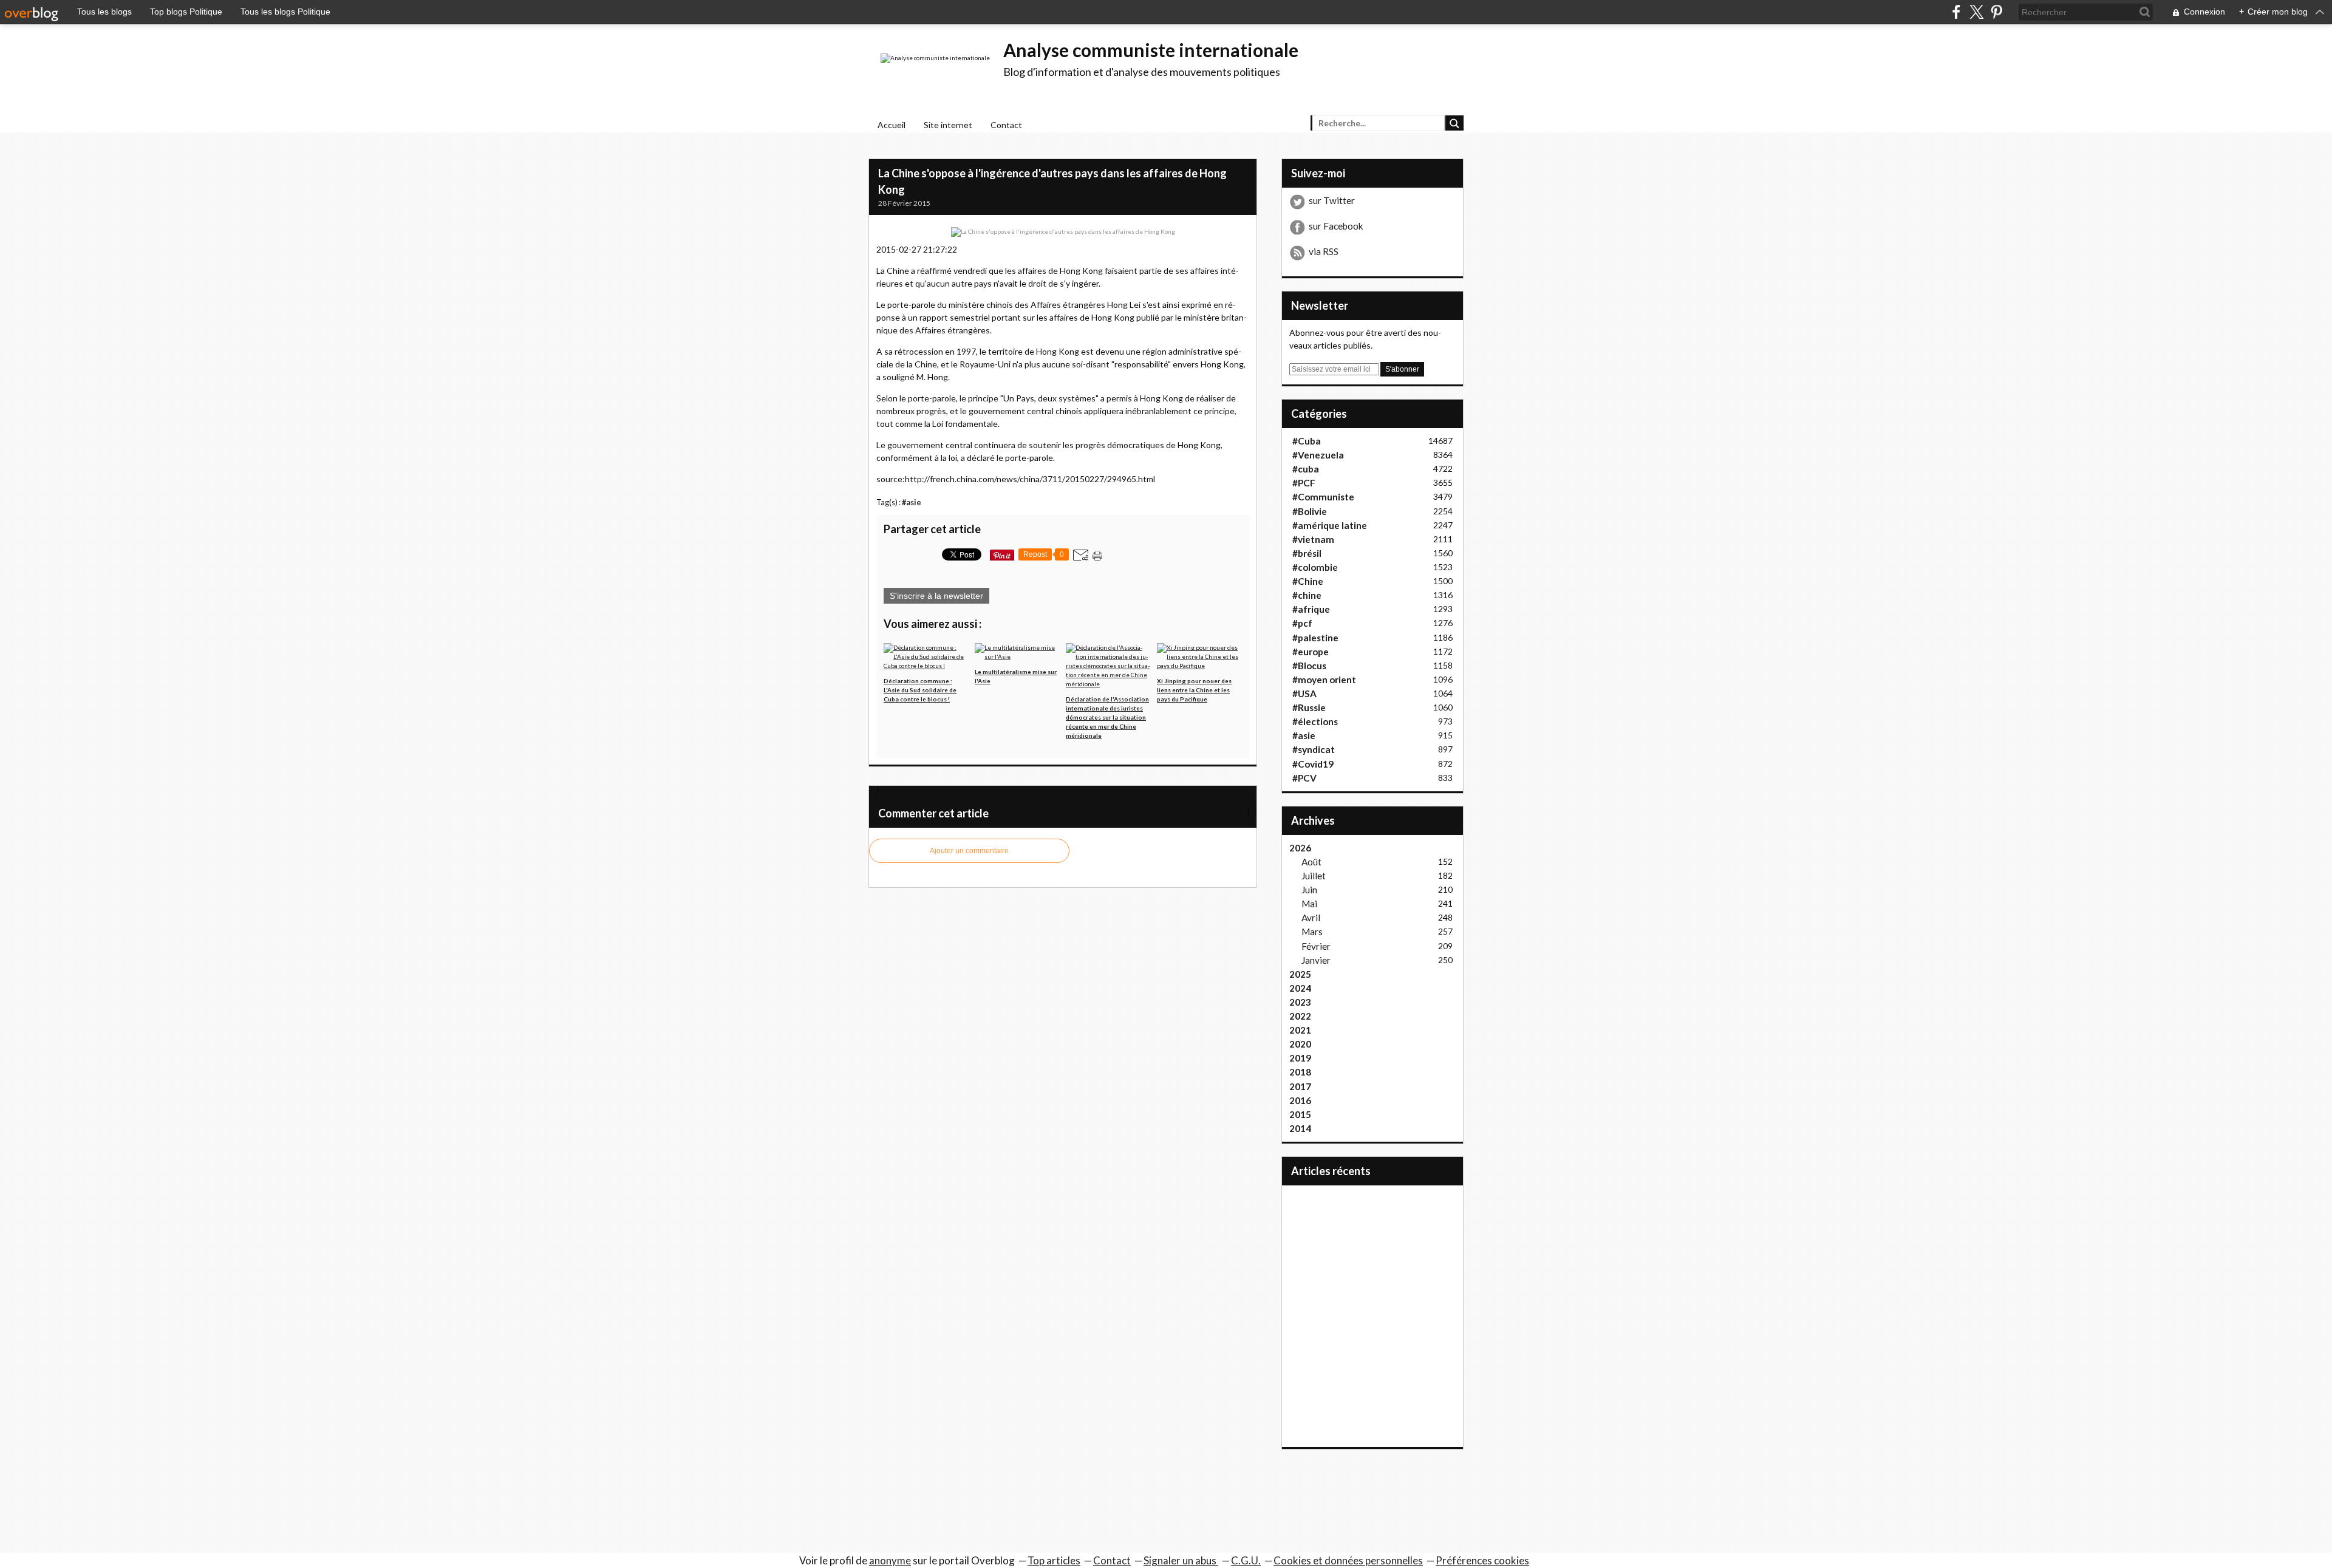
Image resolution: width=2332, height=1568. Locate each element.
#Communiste (1323, 497)
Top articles (1054, 1560)
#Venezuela (1318, 455)
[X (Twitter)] (1976, 12)
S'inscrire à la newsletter (936, 596)
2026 (1300, 848)
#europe (1311, 652)
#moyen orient (1324, 680)
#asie (912, 503)
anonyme (890, 1560)
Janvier (1316, 960)
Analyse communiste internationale (1151, 50)
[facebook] (1956, 12)
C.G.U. (1246, 1560)
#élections (1315, 721)
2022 (1300, 1016)
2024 (1300, 988)
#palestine (1315, 638)
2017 (1300, 1086)
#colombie (1315, 567)
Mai (1309, 904)
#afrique (1311, 609)
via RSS (1324, 251)
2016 (1300, 1100)
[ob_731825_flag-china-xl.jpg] (1063, 231)
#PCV (1304, 778)
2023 (1300, 1002)
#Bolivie (1310, 511)
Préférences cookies (1482, 1560)
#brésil (1307, 553)
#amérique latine (1330, 525)
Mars (1312, 932)
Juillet (1314, 876)
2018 (1300, 1072)
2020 (1300, 1044)
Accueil (892, 125)
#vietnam (1313, 539)
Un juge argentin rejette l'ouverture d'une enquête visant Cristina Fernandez (1117, 810)
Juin (1309, 890)
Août (1311, 862)
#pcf (1302, 623)
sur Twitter (1332, 200)
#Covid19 (1313, 764)
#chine (1307, 595)
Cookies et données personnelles (1348, 1560)
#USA (1304, 694)
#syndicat (1314, 749)
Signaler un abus (1181, 1560)
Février (1316, 946)
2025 (1300, 974)
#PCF (1304, 483)
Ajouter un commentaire (969, 851)
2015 (1300, 1114)
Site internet (948, 125)
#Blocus (1309, 666)
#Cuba (1307, 441)
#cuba (1306, 469)
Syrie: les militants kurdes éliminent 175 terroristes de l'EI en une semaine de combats (1024, 790)
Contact (1006, 125)
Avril (1311, 918)
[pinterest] (1996, 12)
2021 (1300, 1030)
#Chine (1308, 581)
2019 (1300, 1058)
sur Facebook (1336, 226)
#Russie (1309, 707)
